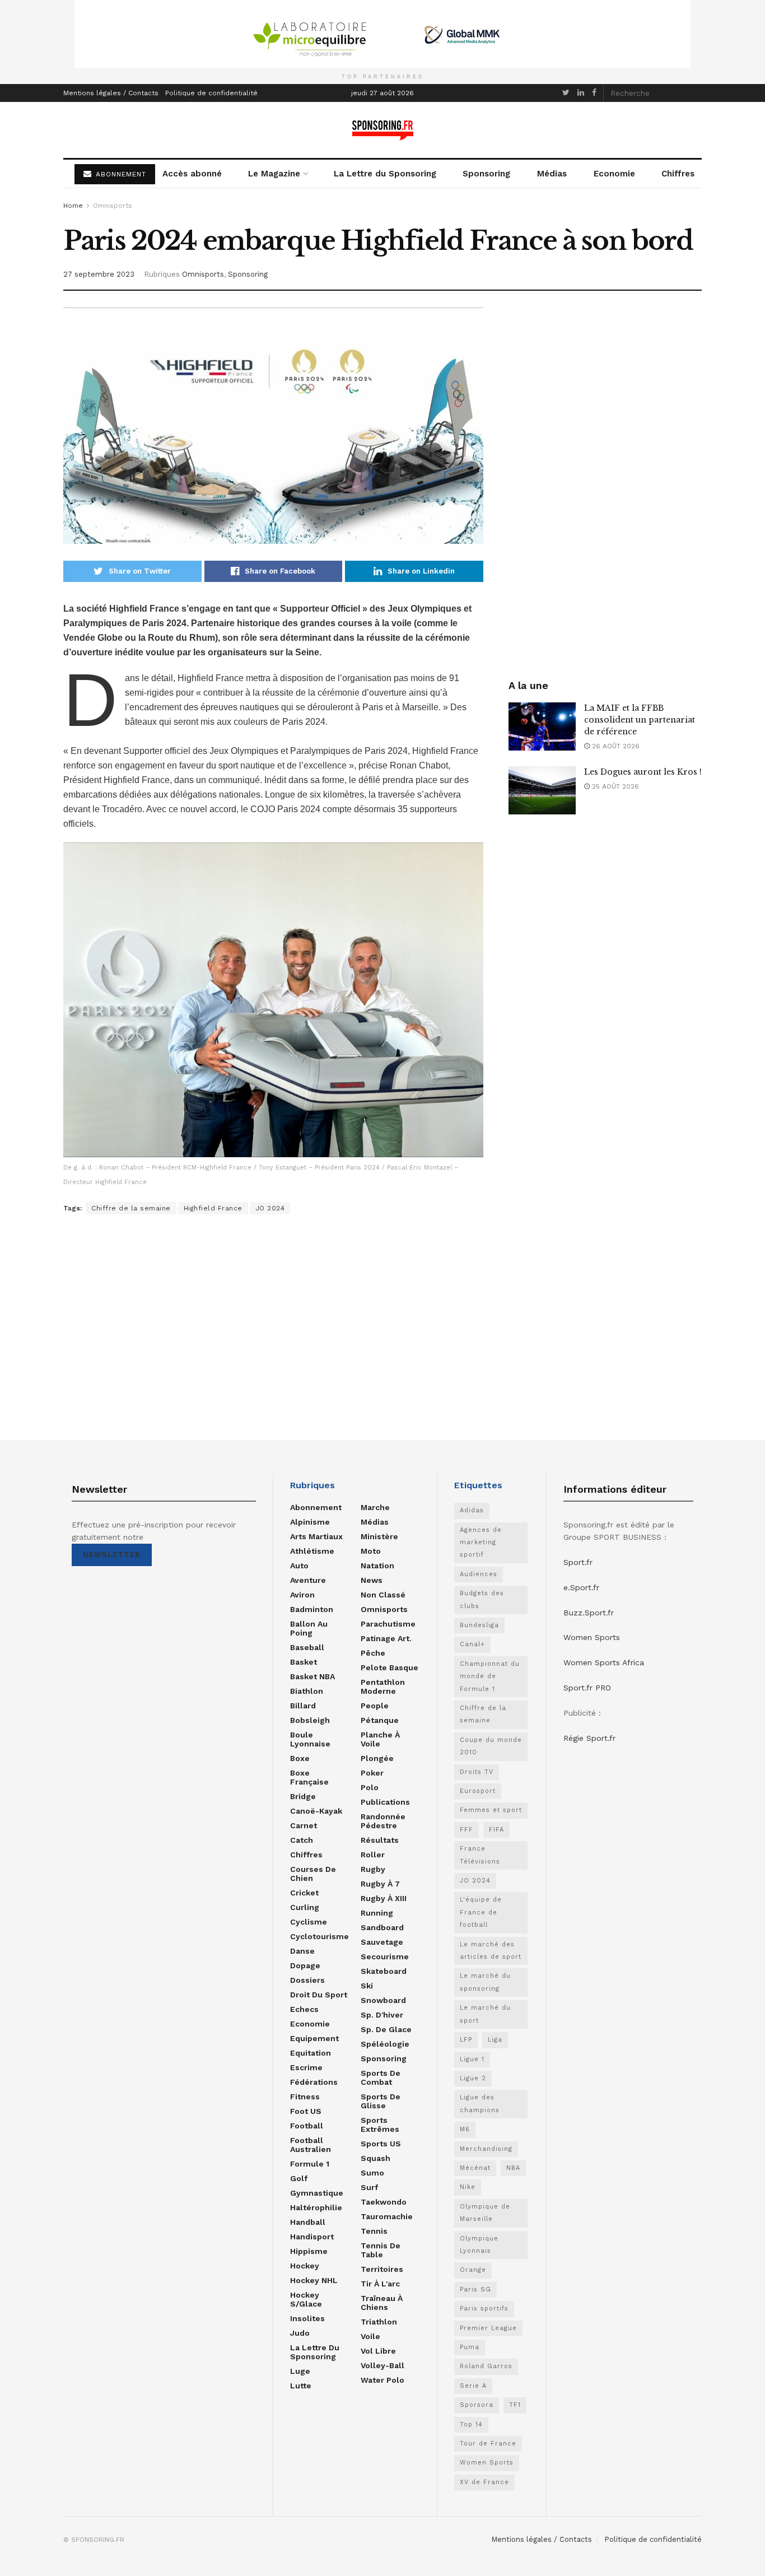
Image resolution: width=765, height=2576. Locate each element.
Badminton (312, 1609)
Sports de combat (381, 2077)
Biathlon (307, 1691)
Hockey (305, 2266)
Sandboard (382, 1927)
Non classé (383, 1595)
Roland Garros (486, 2366)
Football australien (311, 2145)
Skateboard (384, 1971)
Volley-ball (382, 2365)
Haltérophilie (316, 2207)
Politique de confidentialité (211, 93)
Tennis (374, 2231)
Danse (302, 1951)
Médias (552, 174)
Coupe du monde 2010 (491, 1746)
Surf (369, 2187)
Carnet (304, 1825)
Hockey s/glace (306, 2299)
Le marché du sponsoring (485, 1982)
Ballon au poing (309, 1628)
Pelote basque (390, 1667)
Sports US (381, 2144)
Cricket (304, 1893)
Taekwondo (384, 2202)
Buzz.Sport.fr (589, 1613)
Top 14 (471, 2424)
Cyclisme (309, 1922)
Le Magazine (274, 174)
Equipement (314, 2038)
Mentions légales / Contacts (111, 93)
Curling (305, 1907)
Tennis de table (381, 2250)
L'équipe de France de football (481, 1912)
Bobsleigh (310, 1720)
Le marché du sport (485, 2014)
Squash (375, 2158)
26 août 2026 (615, 746)
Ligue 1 (472, 2059)
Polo (370, 1787)
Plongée (377, 1758)
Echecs (304, 2009)
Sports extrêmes (380, 2125)
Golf (299, 2178)
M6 (465, 2129)
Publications (385, 1802)
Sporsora (477, 2405)
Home (73, 206)
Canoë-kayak (316, 1811)
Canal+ (472, 1644)
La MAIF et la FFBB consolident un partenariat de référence (640, 720)
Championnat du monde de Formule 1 (490, 1676)
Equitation (311, 2053)
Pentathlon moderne (383, 1687)
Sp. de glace (386, 2029)
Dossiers (307, 1980)
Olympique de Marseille (485, 2213)
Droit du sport (319, 1995)
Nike (468, 2187)
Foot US (306, 2111)
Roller (373, 1855)
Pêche (373, 1653)
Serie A (473, 2386)
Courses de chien (313, 1874)
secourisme (385, 1957)
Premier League (488, 2328)
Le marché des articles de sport (491, 1951)
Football (307, 2126)
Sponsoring (486, 174)
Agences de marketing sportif (481, 1543)
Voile (370, 2336)
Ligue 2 (473, 2078)
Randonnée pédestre (383, 1821)
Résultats (380, 1840)
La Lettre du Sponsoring (385, 174)
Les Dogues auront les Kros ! (643, 772)
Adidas (472, 1510)
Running (377, 1913)
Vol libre (378, 2351)
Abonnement (316, 1507)
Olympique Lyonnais (479, 2245)
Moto (371, 1551)
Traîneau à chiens (382, 2303)
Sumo (372, 2173)
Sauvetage (382, 1942)
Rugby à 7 (380, 1884)
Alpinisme (310, 1522)
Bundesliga (479, 1625)
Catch (302, 1840)
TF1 (515, 2405)
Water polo (382, 2380)
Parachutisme (388, 1624)
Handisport (312, 2237)
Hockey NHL (314, 2280)
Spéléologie (385, 2044)
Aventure (308, 1580)
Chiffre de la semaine (131, 1208)
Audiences (479, 1574)
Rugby (373, 1869)
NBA (513, 2168)
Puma (470, 2347)
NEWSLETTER (112, 1555)
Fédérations (314, 2082)
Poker (372, 1773)
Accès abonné (192, 174)
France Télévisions (480, 1855)
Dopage (305, 1965)
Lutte (301, 2386)
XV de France (484, 2482)
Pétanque (380, 1720)
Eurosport (478, 1791)
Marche (375, 1507)
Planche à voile (380, 1739)
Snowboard (383, 2000)
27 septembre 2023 (99, 274)
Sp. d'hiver (382, 2015)
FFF (467, 1830)
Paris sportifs (484, 2309)
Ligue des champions (480, 2104)
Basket (304, 1662)
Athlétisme (312, 1551)
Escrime (306, 2067)
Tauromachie (387, 2216)
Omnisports (113, 206)
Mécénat (475, 2168)
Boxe (300, 1758)
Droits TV (477, 1772)
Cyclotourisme (319, 1936)
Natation (377, 1566)
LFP (466, 2040)
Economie (614, 174)
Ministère (379, 1536)
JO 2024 (270, 1208)
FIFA (496, 1830)
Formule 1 (310, 2164)
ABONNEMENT (120, 174)
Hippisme (309, 2251)
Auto (299, 1566)
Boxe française (309, 1777)
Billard (303, 1706)
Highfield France (213, 1208)
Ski (367, 1986)
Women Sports (487, 2463)
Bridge (303, 1796)
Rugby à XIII (384, 1898)
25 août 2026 (614, 786)
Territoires (382, 2269)
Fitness (305, 2097)
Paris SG (475, 2289)
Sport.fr (578, 1562)
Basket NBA (312, 1676)
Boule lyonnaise (310, 1739)
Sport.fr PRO (587, 1688)
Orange (473, 2270)
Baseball (307, 1647)
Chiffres (678, 174)
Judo (300, 2333)
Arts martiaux (316, 1536)
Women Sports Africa (604, 1662)
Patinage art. (386, 1638)
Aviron (302, 1595)
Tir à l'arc (380, 2284)
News (372, 1580)
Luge (300, 2371)
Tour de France (488, 2444)
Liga (495, 2040)
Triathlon (379, 2322)
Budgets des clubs (482, 1599)
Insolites (307, 2318)
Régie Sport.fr (589, 1738)
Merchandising (486, 2149)
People (375, 1706)
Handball (308, 2222)
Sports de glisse (381, 2101)
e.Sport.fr (581, 1587)
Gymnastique (317, 2193)
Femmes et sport (491, 1810)
